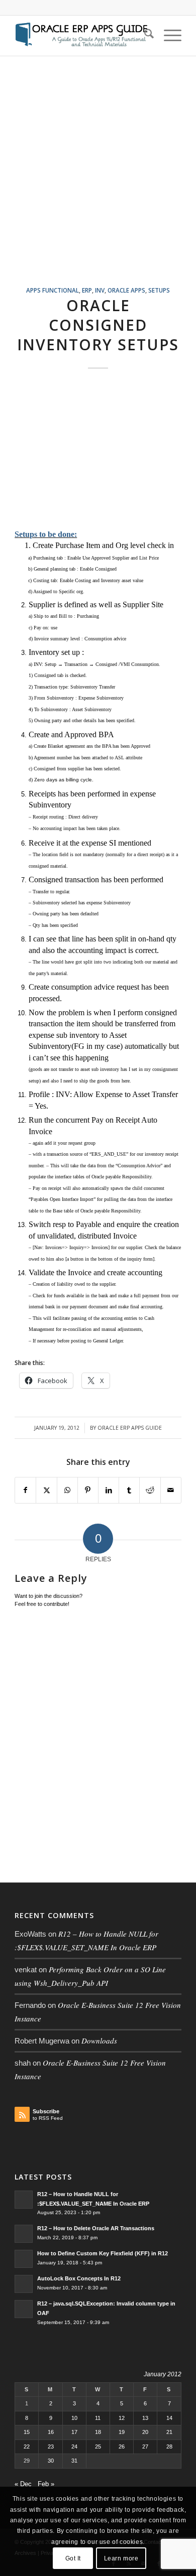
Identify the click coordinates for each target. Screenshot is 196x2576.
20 (145, 2432)
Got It (73, 2558)
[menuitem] (144, 36)
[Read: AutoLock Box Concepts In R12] (24, 2284)
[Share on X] (46, 1490)
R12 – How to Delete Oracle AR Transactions (96, 2228)
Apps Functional (53, 290)
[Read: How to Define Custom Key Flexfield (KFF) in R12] (24, 2259)
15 (27, 2432)
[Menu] (168, 36)
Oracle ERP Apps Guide (130, 1428)
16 (51, 2432)
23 (51, 2447)
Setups (159, 290)
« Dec (23, 2484)
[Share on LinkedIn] (109, 1490)
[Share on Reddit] (150, 1490)
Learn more (121, 2558)
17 (74, 2432)
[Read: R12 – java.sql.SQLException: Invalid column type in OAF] (24, 2309)
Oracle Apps (126, 290)
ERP (87, 290)
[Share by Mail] (171, 1490)
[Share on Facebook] (25, 1490)
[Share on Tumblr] (129, 1490)
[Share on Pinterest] (88, 1490)
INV (100, 290)
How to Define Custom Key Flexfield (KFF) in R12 (103, 2253)
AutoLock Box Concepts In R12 (79, 2278)
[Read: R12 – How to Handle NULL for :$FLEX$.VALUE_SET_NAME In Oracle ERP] (24, 2200)
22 (27, 2447)
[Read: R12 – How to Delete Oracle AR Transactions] (24, 2234)
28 (169, 2447)
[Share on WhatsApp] (67, 1490)
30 (51, 2461)
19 (122, 2432)
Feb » (46, 2484)
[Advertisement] (98, 183)
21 (169, 2432)
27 (145, 2447)
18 (98, 2432)
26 (122, 2447)
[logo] (81, 36)
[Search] (144, 36)
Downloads (99, 2041)
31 (74, 2461)
